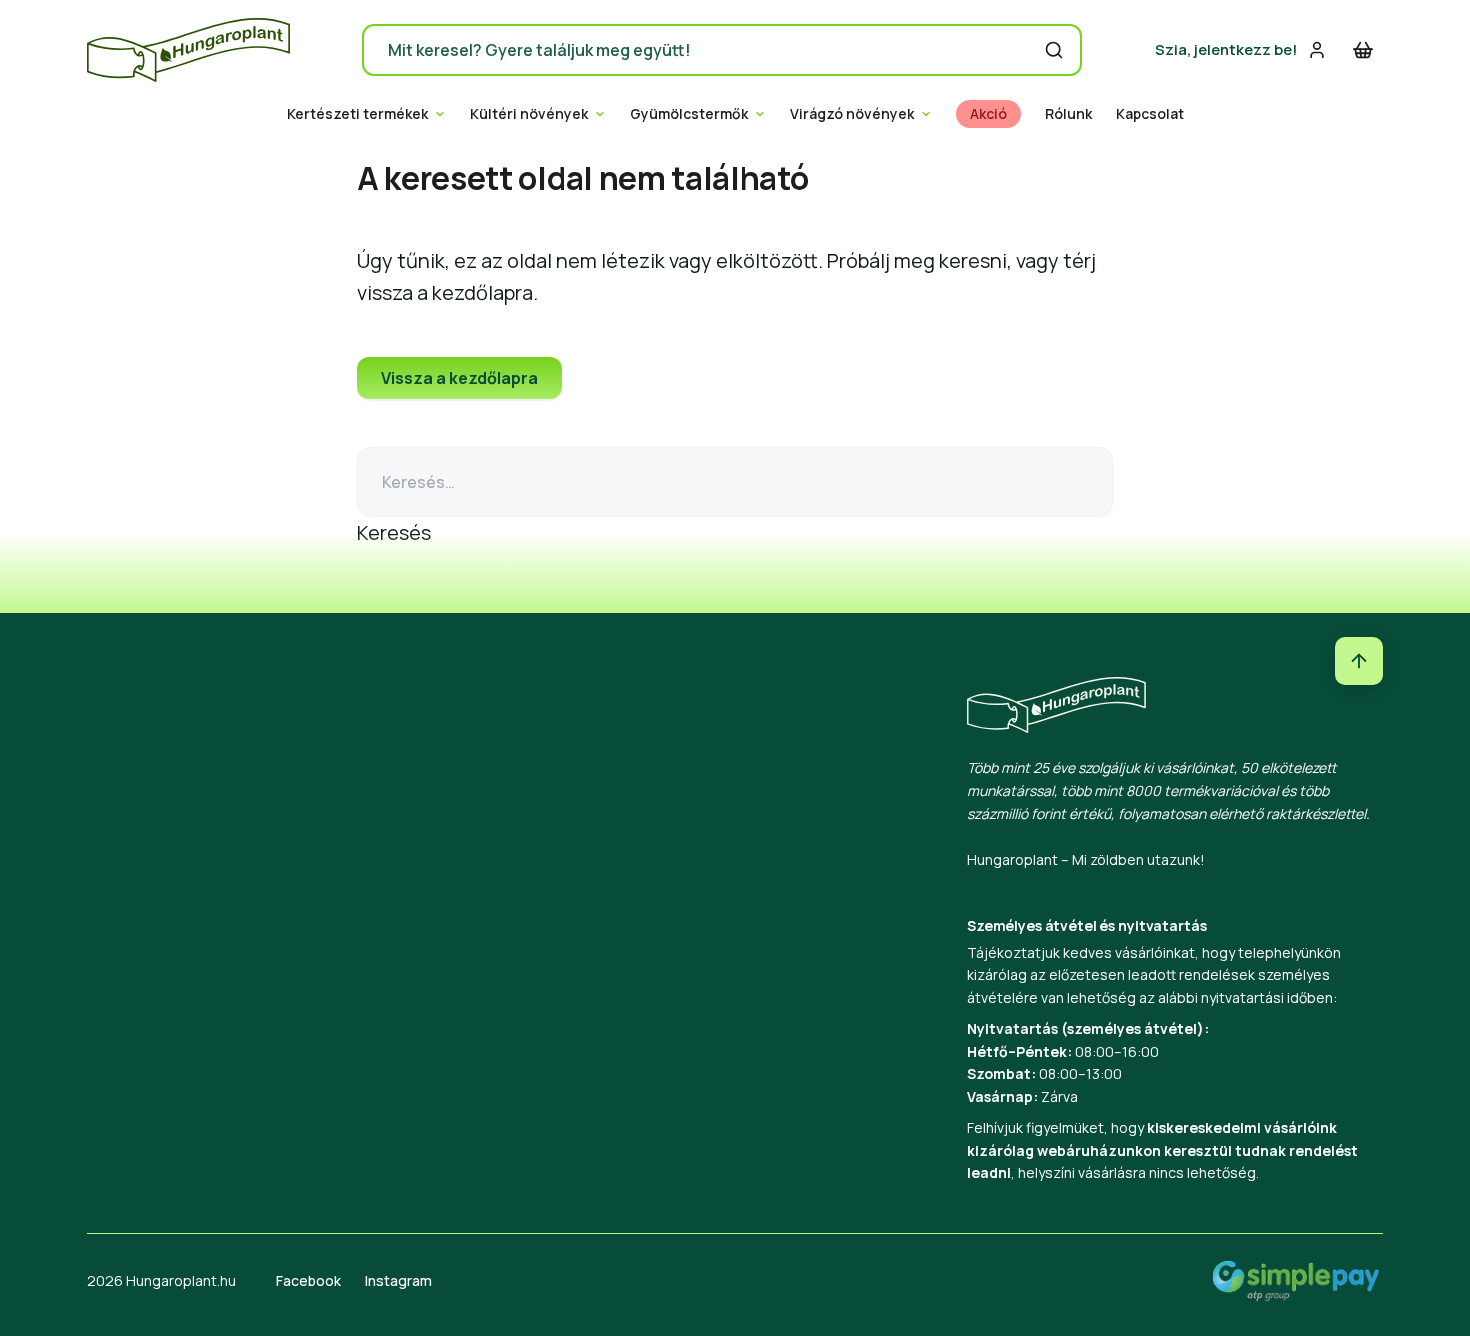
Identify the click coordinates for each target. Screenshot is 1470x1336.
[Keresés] (1054, 50)
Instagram (398, 1280)
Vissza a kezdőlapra (459, 378)
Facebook (308, 1280)
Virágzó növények (852, 114)
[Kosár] (1363, 50)
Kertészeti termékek (357, 114)
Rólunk (1068, 114)
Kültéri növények (529, 114)
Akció (988, 114)
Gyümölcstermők (689, 114)
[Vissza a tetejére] (1359, 661)
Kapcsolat (1150, 114)
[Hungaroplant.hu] (188, 50)
